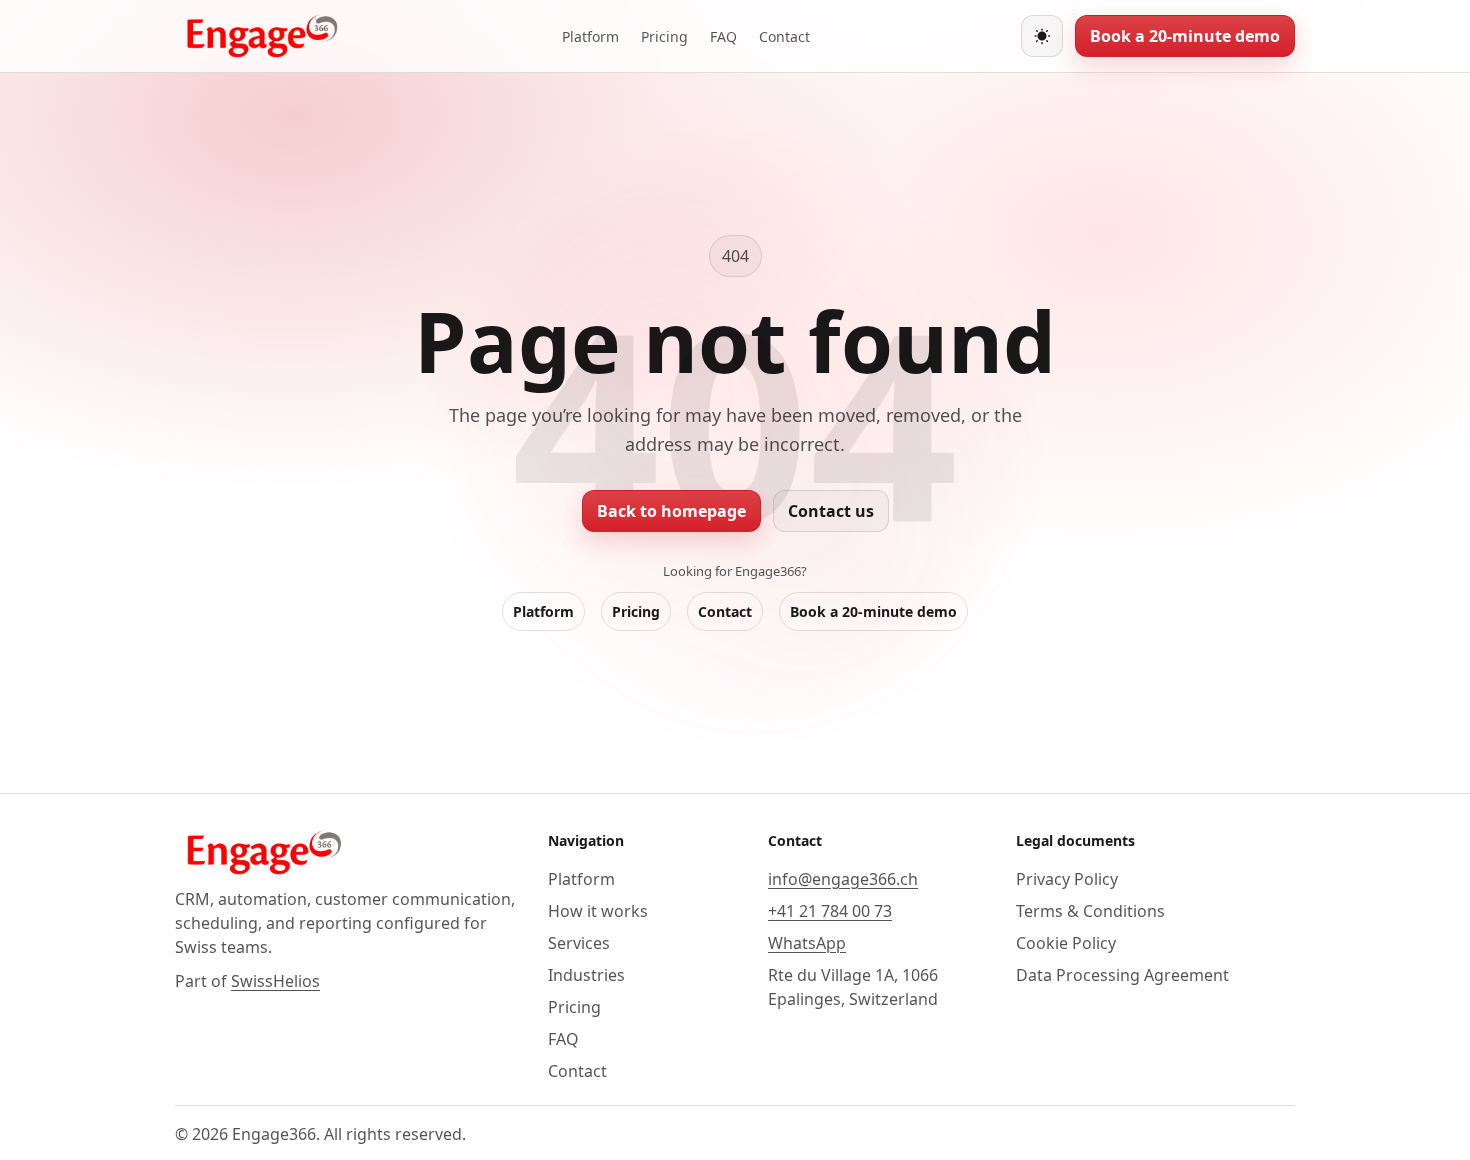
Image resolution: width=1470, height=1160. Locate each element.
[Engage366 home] (263, 36)
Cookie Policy (1066, 943)
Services (579, 943)
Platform (590, 36)
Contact (784, 36)
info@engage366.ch (843, 879)
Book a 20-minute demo (1185, 36)
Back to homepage (671, 511)
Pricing (664, 36)
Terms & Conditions (1090, 911)
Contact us (831, 511)
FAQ (723, 36)
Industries (586, 975)
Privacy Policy (1067, 879)
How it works (598, 911)
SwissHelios (275, 981)
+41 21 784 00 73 (830, 911)
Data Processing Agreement (1122, 975)
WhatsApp (807, 943)
